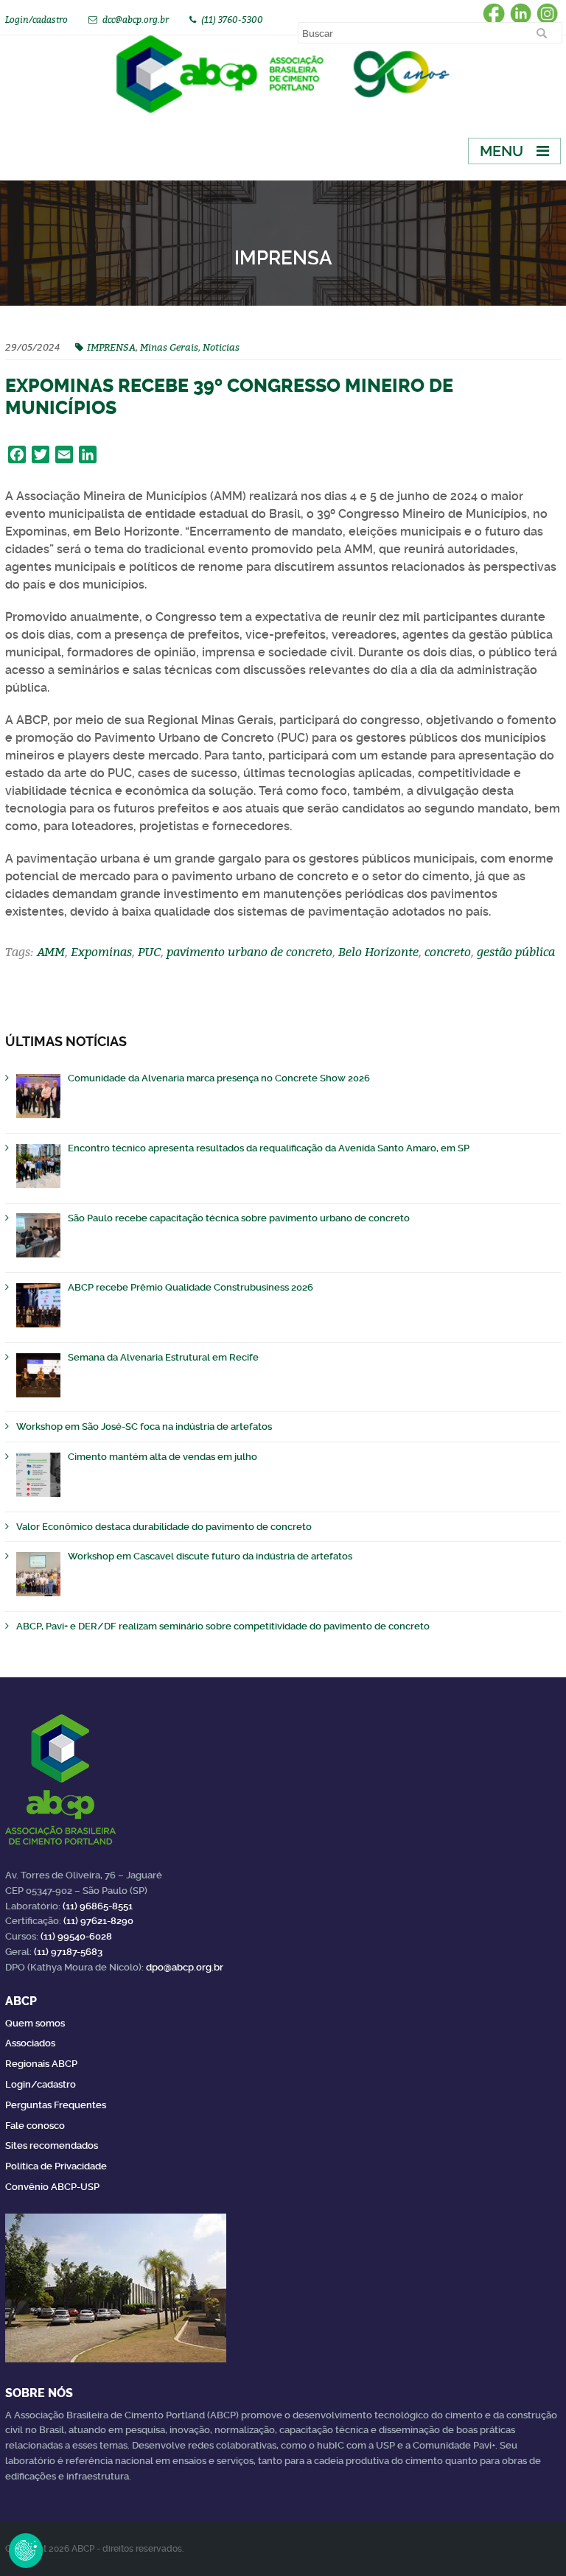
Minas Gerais (169, 347)
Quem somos (35, 2023)
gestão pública (516, 952)
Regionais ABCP (41, 2064)
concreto (448, 952)
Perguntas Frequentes (56, 2105)
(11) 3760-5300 (232, 20)
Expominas (101, 952)
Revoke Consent (26, 2550)
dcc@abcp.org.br (136, 20)
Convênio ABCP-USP (52, 2187)
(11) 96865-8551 (98, 1906)
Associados (30, 2043)
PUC (149, 952)
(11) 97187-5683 (68, 1952)
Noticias (221, 347)
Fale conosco (35, 2126)
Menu (502, 151)
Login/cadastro (36, 20)
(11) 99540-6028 (76, 1936)
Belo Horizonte (378, 952)
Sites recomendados (52, 2145)
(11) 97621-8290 (98, 1921)
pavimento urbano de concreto (249, 952)
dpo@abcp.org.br (185, 1967)
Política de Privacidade (56, 2166)
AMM (51, 952)
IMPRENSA (111, 347)
